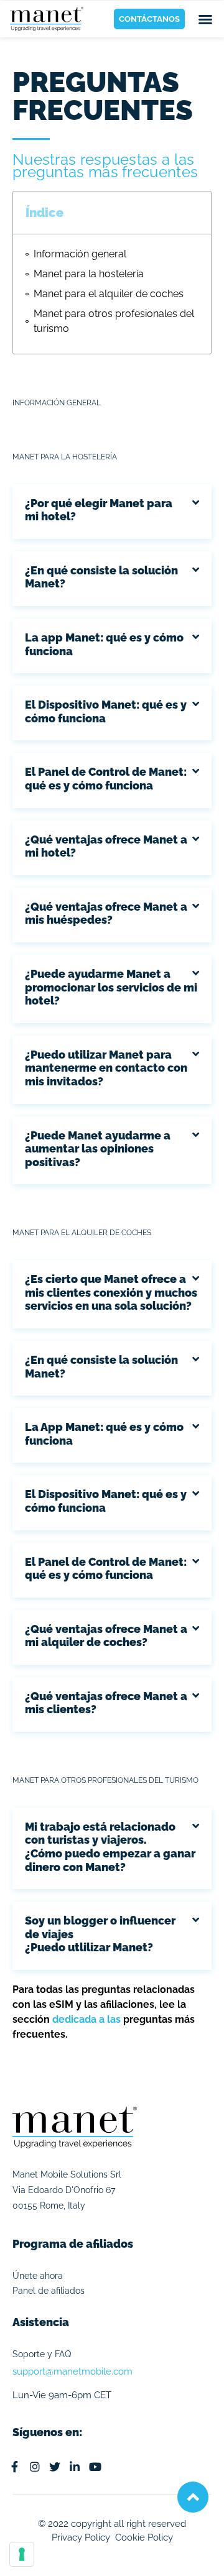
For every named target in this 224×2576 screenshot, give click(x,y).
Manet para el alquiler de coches (109, 294)
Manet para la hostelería (89, 274)
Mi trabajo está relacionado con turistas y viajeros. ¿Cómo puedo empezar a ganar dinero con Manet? (110, 1847)
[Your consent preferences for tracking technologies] (22, 2554)
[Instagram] (34, 2467)
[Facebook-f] (14, 2467)
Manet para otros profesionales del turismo (114, 321)
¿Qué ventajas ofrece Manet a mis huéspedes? (106, 913)
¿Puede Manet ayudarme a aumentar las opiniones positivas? (98, 1149)
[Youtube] (95, 2467)
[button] (205, 19)
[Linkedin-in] (75, 2467)
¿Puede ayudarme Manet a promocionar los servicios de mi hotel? (111, 987)
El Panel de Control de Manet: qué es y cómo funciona (106, 779)
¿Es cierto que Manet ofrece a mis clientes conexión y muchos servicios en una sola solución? (111, 1292)
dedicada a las (86, 2019)
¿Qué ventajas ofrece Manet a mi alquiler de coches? (106, 1636)
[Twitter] (55, 2467)
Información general (80, 254)
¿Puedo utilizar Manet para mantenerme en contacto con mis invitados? (106, 1068)
